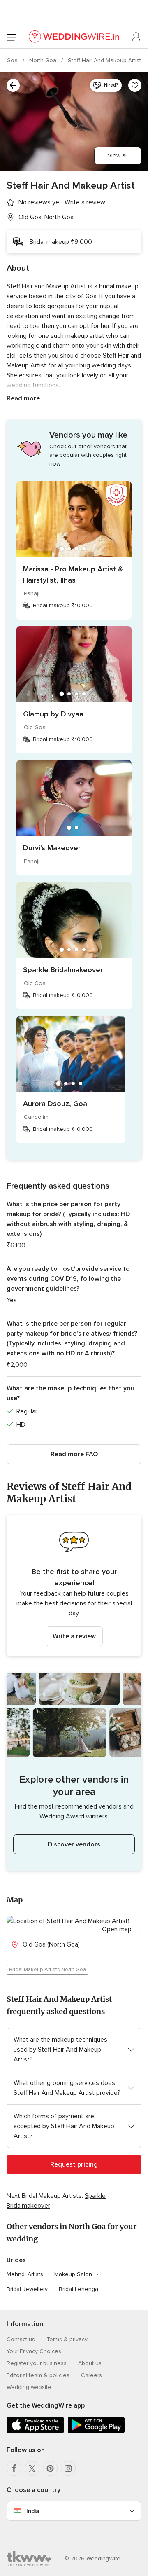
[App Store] (35, 2432)
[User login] (136, 37)
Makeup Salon (73, 2274)
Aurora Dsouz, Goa (55, 1104)
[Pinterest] (50, 2468)
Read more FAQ (74, 1454)
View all (118, 156)
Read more (23, 398)
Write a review (74, 1636)
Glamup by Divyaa (53, 714)
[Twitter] (32, 2468)
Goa (13, 60)
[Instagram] (68, 2468)
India (33, 2511)
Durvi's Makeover (52, 848)
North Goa (44, 60)
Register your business (37, 2363)
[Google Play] (96, 2432)
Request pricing (74, 2164)
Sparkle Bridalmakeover (63, 970)
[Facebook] (14, 2468)
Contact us (21, 2339)
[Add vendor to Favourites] (135, 85)
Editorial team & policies (38, 2375)
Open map (117, 1929)
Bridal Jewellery (27, 2289)
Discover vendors (74, 1844)
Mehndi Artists (25, 2274)
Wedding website (29, 2387)
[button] (74, 1586)
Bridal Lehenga (79, 2289)
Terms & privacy (67, 2339)
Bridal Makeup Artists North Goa (47, 1970)
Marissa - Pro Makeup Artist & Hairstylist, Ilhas (73, 574)
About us (90, 2363)
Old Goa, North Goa (46, 217)
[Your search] (13, 85)
